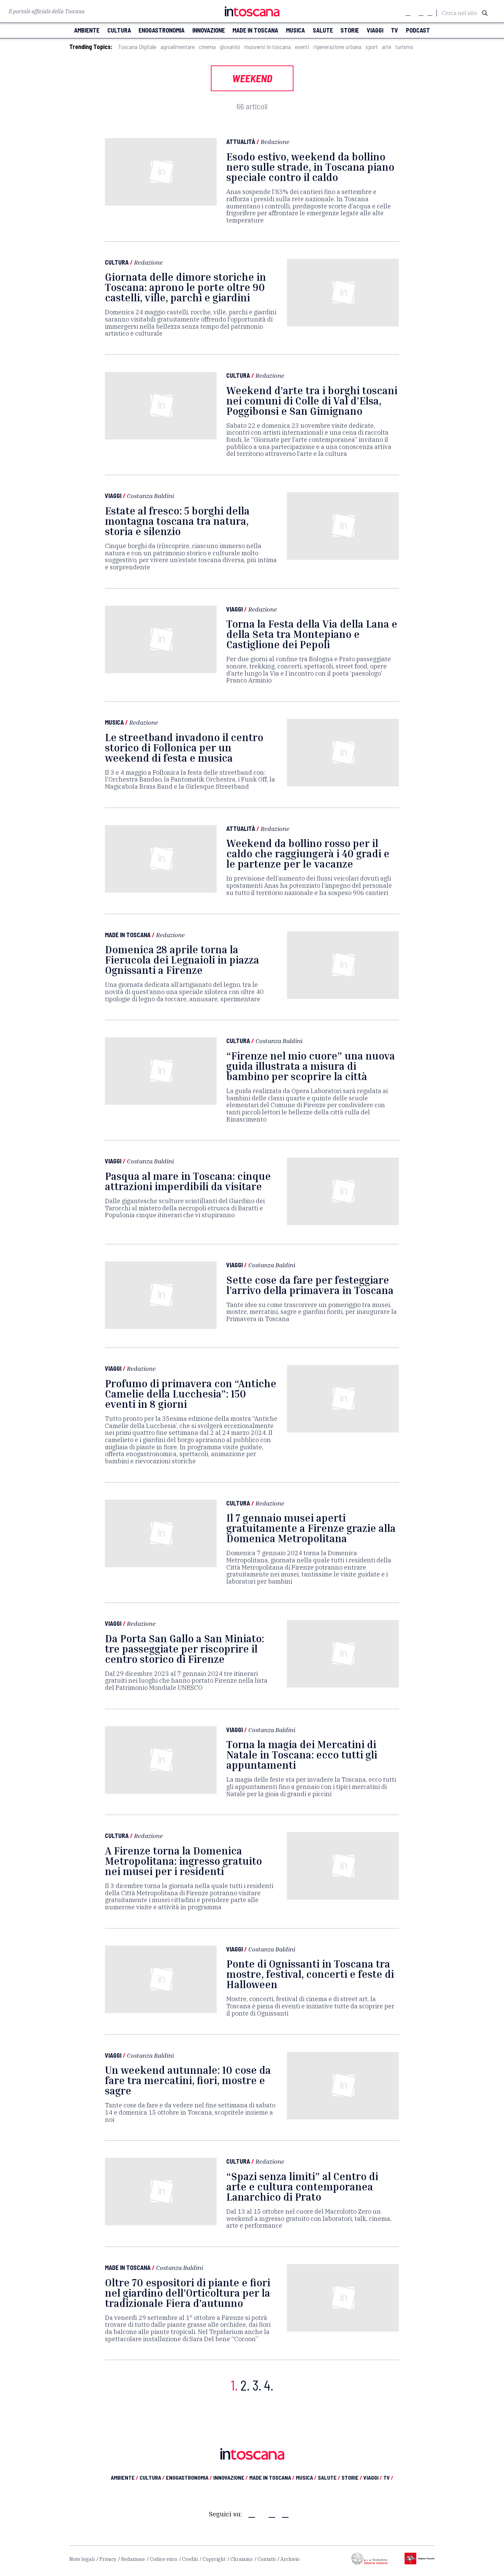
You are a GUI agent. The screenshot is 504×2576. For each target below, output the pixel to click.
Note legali (82, 2559)
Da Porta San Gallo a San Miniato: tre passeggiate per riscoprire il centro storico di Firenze (184, 1649)
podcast (418, 30)
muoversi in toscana (267, 47)
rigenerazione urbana (337, 47)
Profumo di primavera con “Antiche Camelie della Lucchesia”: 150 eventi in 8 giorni (191, 1394)
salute (323, 30)
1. (234, 2385)
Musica (114, 722)
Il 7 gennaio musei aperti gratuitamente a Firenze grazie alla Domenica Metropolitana (311, 1528)
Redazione (275, 142)
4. (269, 2385)
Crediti (190, 2559)
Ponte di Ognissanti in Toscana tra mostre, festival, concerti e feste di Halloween (310, 1974)
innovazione (209, 30)
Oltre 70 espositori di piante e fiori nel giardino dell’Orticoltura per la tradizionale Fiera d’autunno (188, 2293)
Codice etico (164, 2559)
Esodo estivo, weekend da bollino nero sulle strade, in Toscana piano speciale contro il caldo (310, 167)
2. (245, 2385)
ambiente (87, 30)
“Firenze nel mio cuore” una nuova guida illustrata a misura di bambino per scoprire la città (311, 1066)
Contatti (267, 2559)
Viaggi (113, 496)
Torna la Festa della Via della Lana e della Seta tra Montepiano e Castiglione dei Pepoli (312, 634)
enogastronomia (161, 30)
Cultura (117, 262)
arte (387, 47)
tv (394, 30)
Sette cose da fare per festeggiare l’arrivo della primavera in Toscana (310, 1285)
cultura (119, 30)
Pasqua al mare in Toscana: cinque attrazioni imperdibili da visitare (188, 1181)
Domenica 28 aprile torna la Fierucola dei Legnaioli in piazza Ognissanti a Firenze (182, 960)
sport (372, 47)
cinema (207, 47)
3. (257, 2385)
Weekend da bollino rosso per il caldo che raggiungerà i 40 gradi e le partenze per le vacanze (308, 854)
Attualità (241, 142)
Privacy (108, 2559)
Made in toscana (255, 30)
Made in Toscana (128, 935)
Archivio (290, 2559)
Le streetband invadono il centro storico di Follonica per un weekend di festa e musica (184, 748)
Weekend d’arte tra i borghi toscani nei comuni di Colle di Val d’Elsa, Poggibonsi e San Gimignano (312, 401)
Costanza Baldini (150, 496)
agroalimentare (178, 47)
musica (295, 30)
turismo (404, 47)
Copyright (214, 2559)
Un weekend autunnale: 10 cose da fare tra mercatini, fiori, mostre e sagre (188, 2080)
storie (350, 30)
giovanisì (230, 47)
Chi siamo (242, 2559)
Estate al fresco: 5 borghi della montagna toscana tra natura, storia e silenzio (177, 521)
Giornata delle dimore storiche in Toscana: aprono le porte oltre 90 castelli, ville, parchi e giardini (185, 287)
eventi (302, 47)
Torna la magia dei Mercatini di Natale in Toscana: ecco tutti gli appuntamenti (302, 1755)
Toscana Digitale (137, 47)
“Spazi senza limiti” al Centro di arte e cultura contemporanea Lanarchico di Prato (302, 2187)
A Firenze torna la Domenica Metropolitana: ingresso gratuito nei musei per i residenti (183, 1861)
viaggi (375, 30)
